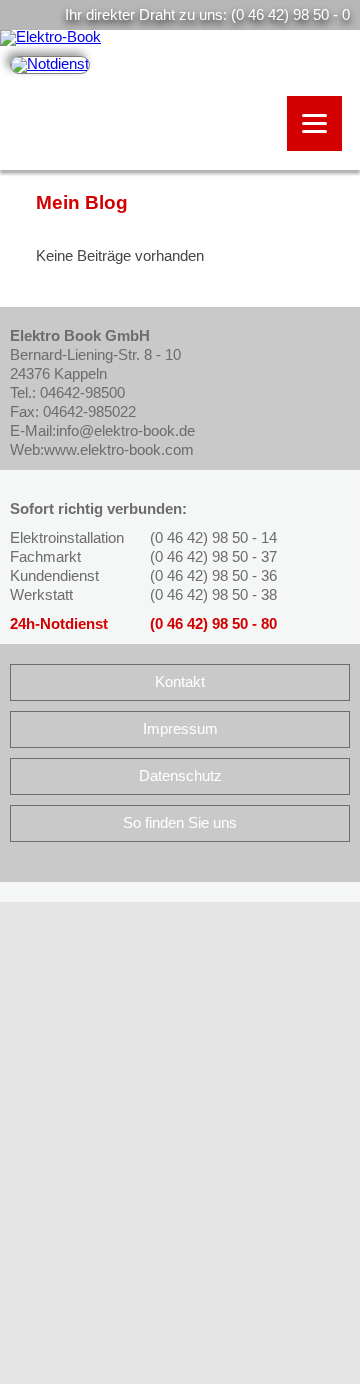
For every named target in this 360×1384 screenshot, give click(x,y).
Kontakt (180, 682)
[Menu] (314, 123)
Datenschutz (180, 776)
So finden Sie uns (180, 823)
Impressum (180, 729)
